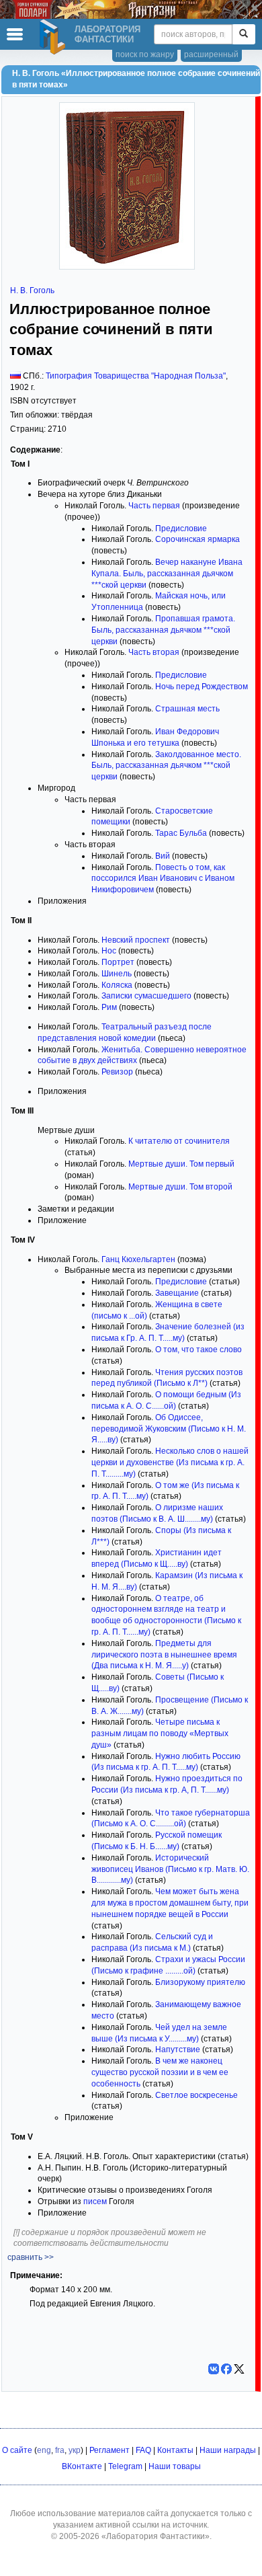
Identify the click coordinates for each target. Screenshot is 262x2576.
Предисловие (181, 529)
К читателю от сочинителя (179, 1141)
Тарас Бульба (181, 833)
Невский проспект (136, 940)
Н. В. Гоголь (32, 290)
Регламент (110, 2450)
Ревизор (117, 1072)
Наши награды (228, 2450)
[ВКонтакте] (214, 2369)
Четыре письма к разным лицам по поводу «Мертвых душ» (160, 1733)
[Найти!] (244, 34)
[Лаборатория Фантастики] (54, 37)
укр (75, 2450)
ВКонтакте (82, 2466)
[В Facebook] (226, 2369)
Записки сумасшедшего (146, 996)
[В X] (239, 2369)
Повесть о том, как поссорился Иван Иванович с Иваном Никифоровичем (163, 879)
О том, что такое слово (199, 1350)
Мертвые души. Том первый (181, 1164)
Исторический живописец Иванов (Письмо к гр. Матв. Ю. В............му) (170, 1869)
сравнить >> (31, 2257)
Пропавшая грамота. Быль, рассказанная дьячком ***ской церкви (163, 630)
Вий (163, 856)
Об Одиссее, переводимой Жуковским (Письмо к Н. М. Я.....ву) (169, 1429)
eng (44, 2450)
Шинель (117, 974)
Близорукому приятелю (200, 1982)
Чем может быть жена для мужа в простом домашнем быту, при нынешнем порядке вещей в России (170, 1903)
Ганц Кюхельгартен (138, 1259)
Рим (109, 1007)
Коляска (117, 985)
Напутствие (178, 2050)
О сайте (17, 2450)
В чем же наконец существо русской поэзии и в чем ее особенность (160, 2072)
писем (95, 2201)
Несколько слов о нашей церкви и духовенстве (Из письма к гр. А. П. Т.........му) (170, 1462)
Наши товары (175, 2466)
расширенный (211, 54)
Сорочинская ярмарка (198, 539)
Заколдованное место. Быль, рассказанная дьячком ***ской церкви (166, 766)
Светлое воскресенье (196, 2095)
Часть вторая (154, 652)
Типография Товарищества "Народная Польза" (136, 376)
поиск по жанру (145, 54)
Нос (109, 951)
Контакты (175, 2450)
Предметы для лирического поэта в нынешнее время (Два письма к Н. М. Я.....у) (164, 1655)
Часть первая (154, 506)
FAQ (143, 2450)
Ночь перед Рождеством (202, 687)
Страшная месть (187, 709)
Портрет (118, 962)
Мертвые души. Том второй (180, 1187)
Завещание (177, 1293)
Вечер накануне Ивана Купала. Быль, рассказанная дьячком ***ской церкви (167, 574)
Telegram (125, 2466)
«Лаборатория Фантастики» (156, 2536)
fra (60, 2450)
